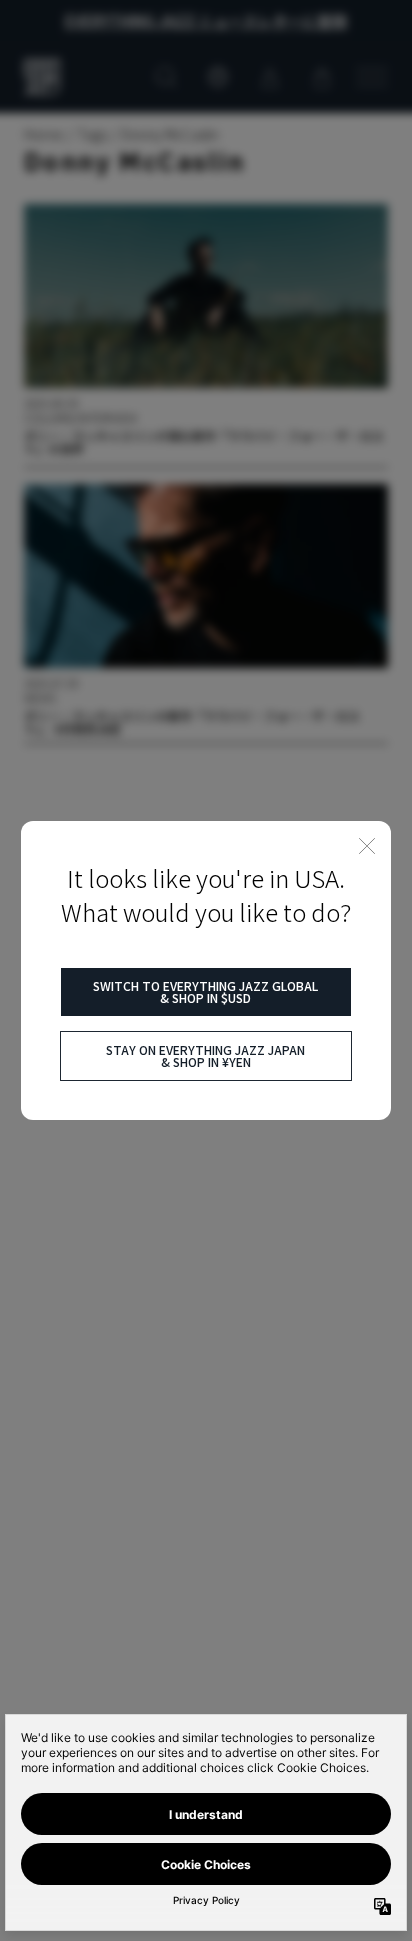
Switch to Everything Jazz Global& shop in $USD (205, 991)
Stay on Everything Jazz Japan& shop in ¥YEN (205, 1055)
